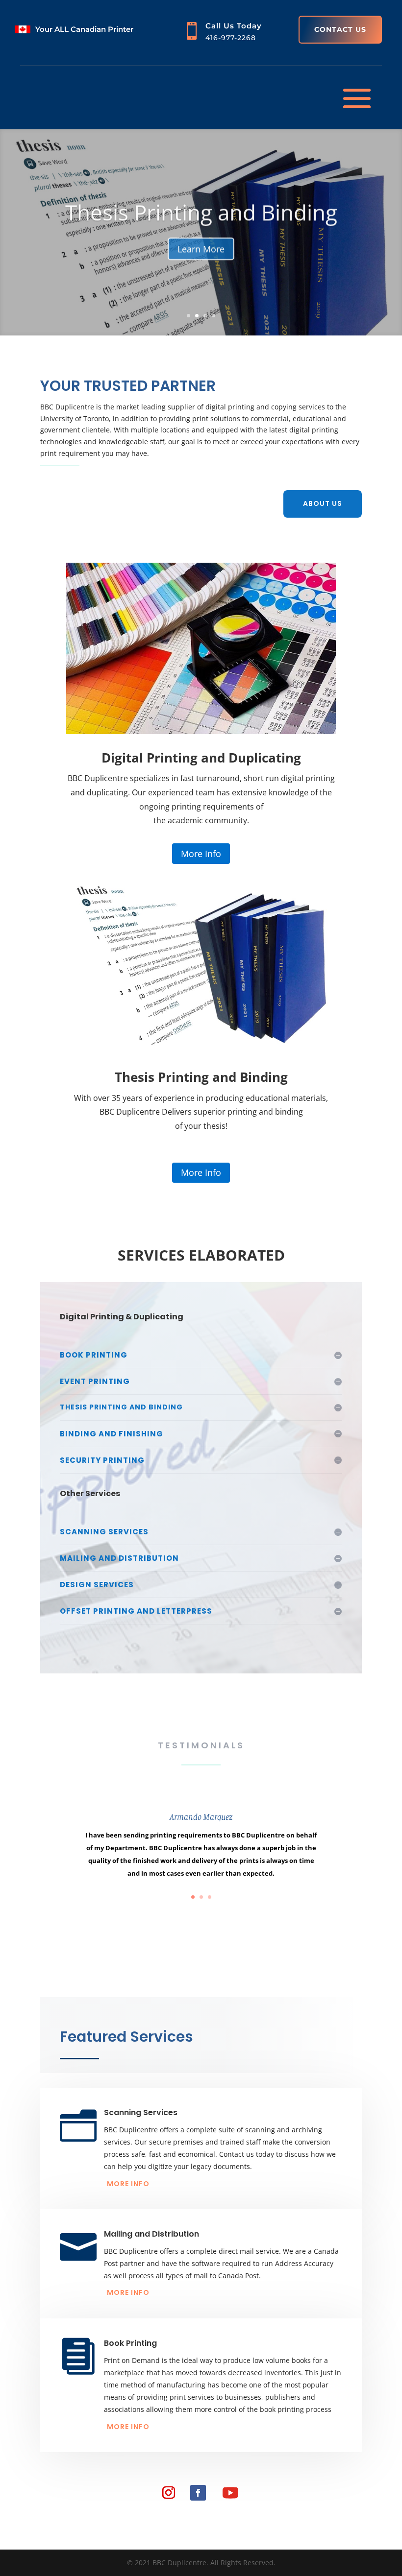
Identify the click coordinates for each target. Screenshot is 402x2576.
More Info (201, 854)
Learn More (201, 248)
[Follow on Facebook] (198, 2493)
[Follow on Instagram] (169, 2493)
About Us (323, 503)
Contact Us (340, 29)
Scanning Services (141, 2112)
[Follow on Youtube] (230, 2493)
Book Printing (130, 2343)
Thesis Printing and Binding (201, 211)
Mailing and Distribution (151, 2234)
